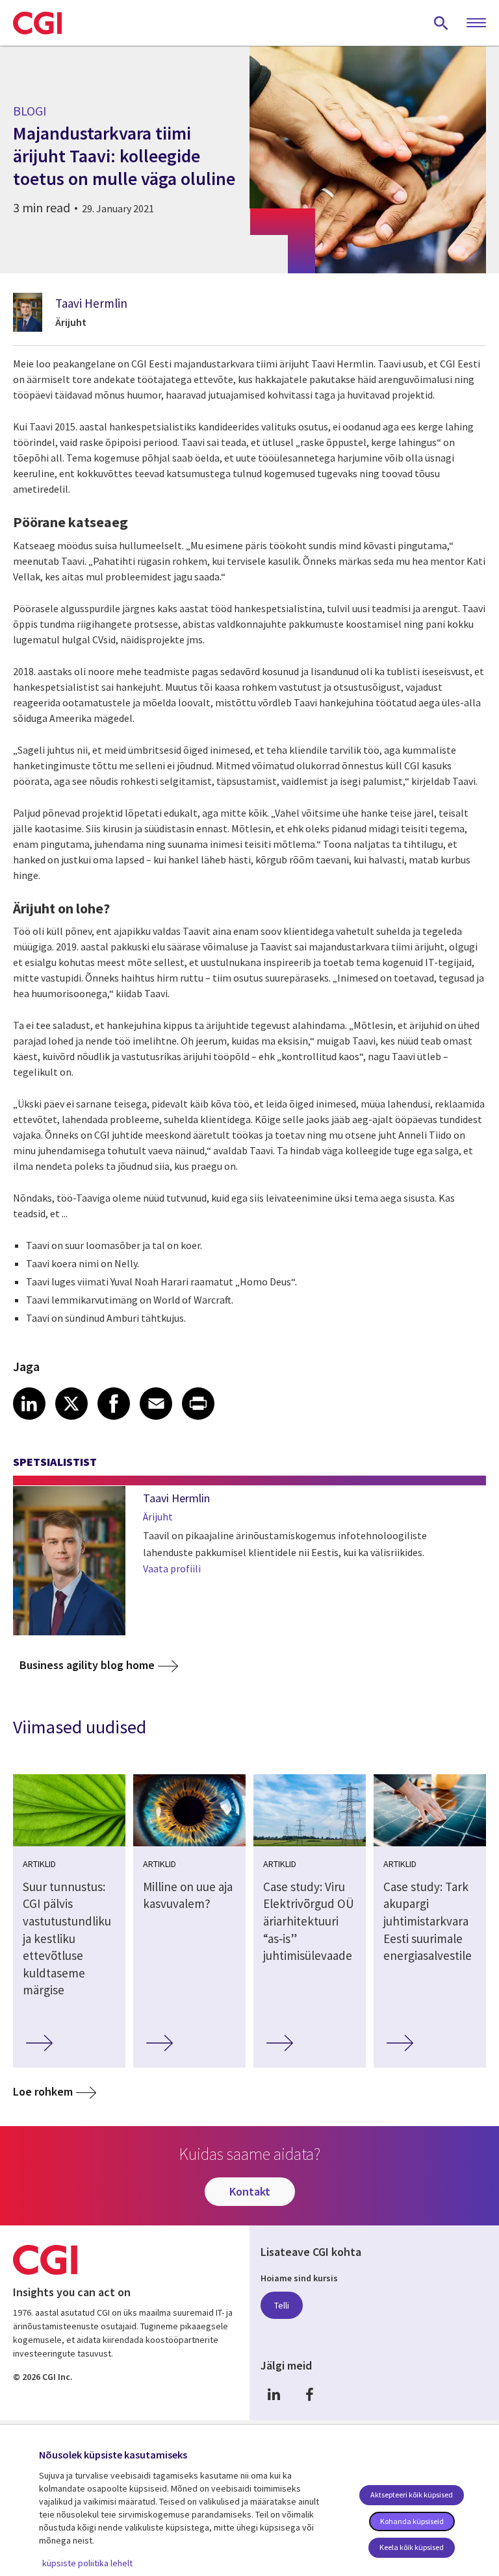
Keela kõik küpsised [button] (412, 2547)
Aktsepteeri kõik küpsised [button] (412, 2495)
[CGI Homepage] (37, 23)
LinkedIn (274, 2395)
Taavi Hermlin (91, 303)
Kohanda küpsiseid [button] (412, 2521)
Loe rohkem (43, 2091)
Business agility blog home (87, 1665)
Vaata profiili (172, 1568)
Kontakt (250, 2191)
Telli (282, 2305)
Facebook (309, 2395)
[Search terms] (441, 23)
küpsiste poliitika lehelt (87, 2563)
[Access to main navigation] (476, 23)
